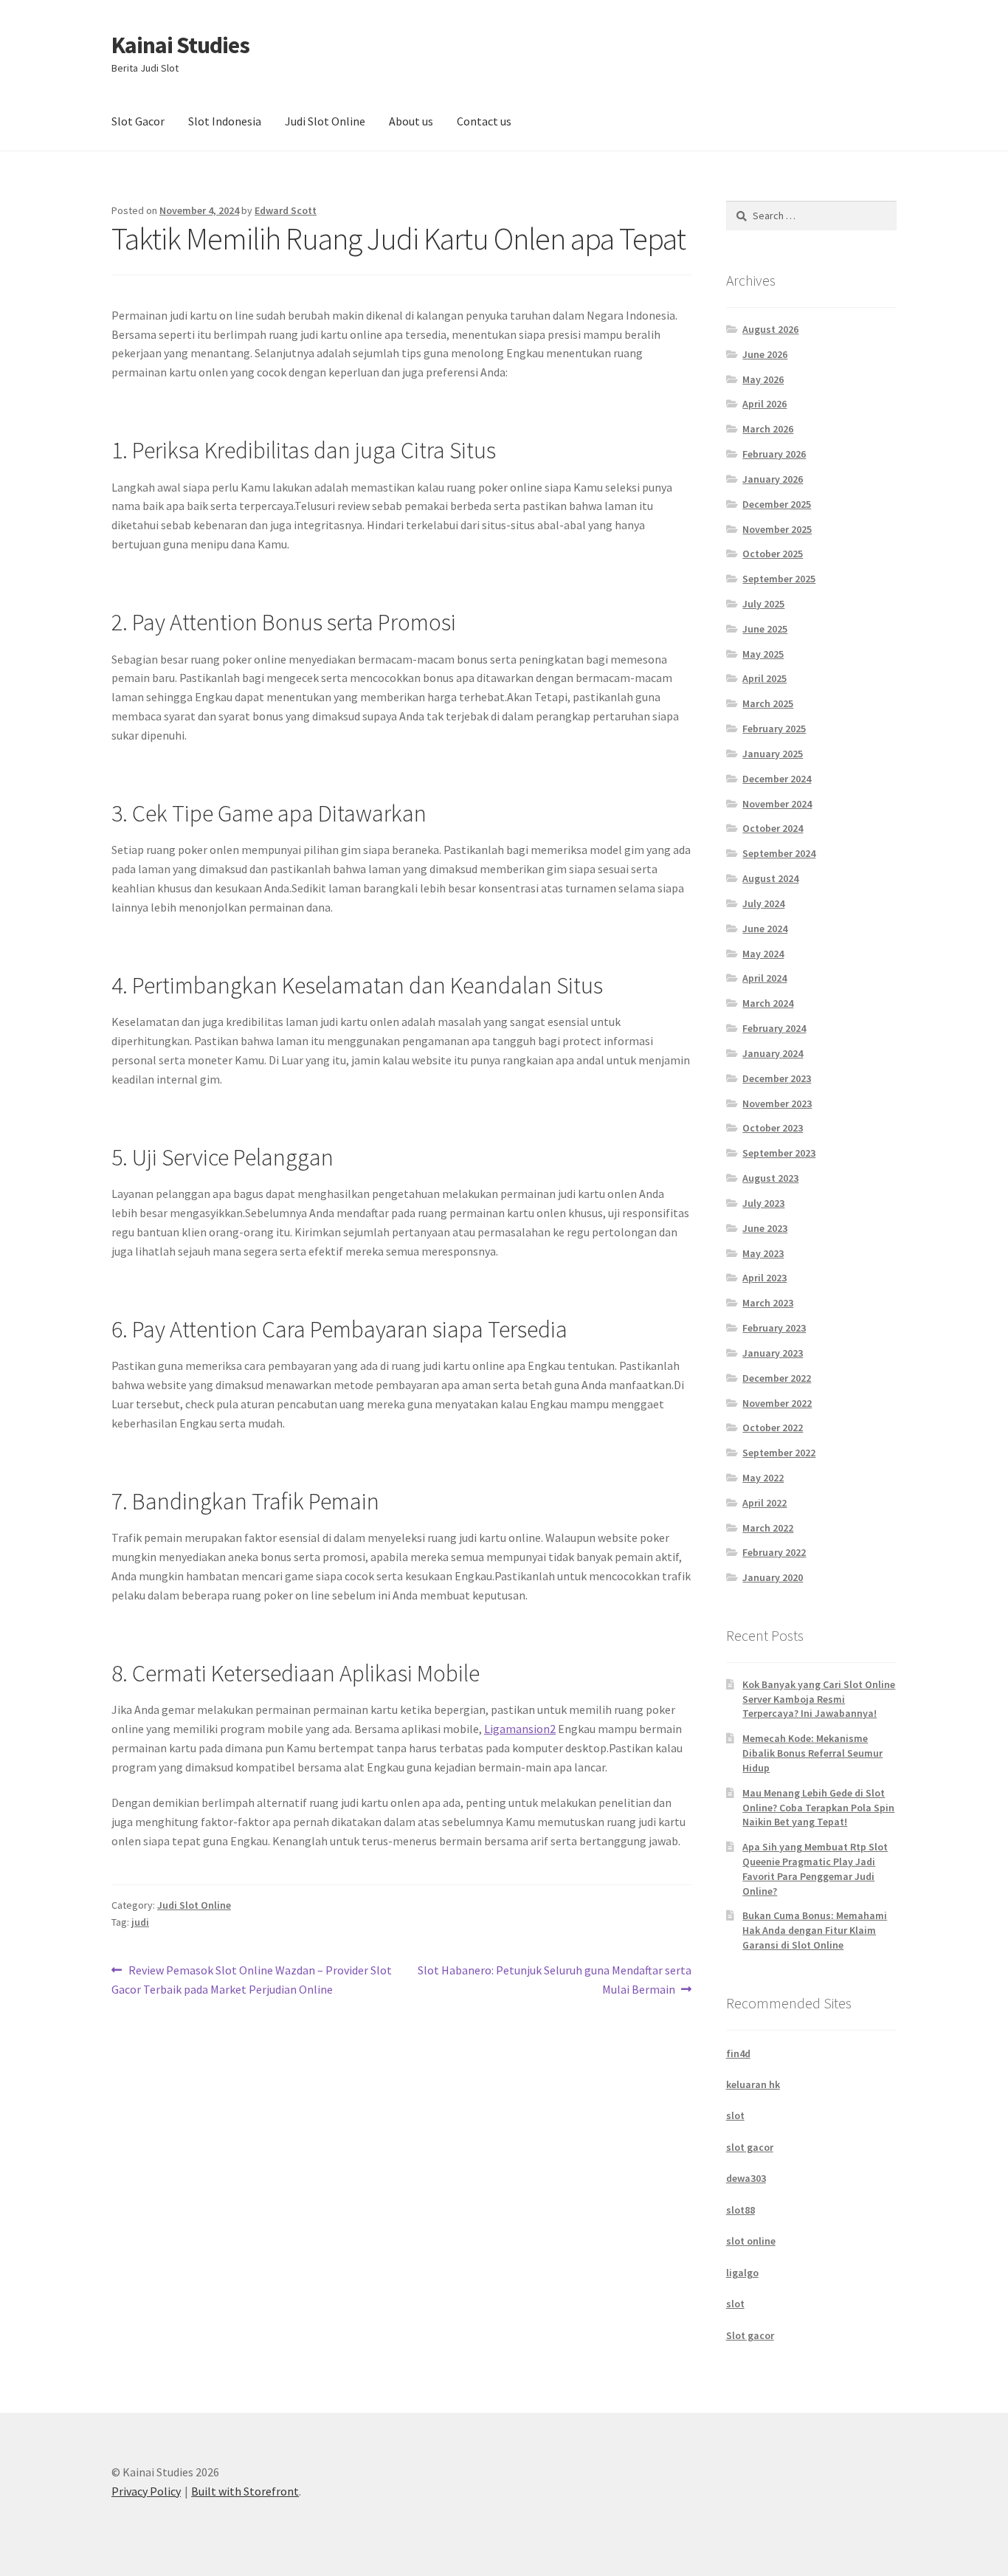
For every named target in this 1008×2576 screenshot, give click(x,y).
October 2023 (773, 1128)
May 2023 (763, 1253)
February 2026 (774, 454)
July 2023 (763, 1203)
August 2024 (770, 878)
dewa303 (746, 2178)
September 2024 (779, 853)
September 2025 (779, 579)
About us (411, 121)
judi (140, 1922)
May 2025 (763, 654)
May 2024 (763, 954)
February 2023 (774, 1328)
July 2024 (763, 903)
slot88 (741, 2210)
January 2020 (773, 1577)
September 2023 (779, 1153)
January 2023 (773, 1353)
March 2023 (768, 1303)
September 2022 (779, 1453)
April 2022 (764, 1503)
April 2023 (764, 1278)
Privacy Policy (146, 2491)
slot (735, 2115)
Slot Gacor (138, 121)
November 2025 (777, 529)
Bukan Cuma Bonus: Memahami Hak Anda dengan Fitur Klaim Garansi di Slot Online (815, 1930)
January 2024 (773, 1053)
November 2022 (777, 1403)
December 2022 (777, 1378)
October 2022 (773, 1428)
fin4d (738, 2053)
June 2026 (765, 354)
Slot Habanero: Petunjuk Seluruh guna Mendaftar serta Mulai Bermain (554, 1979)
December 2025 (777, 504)
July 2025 (763, 604)
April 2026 (764, 404)
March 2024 (768, 1003)
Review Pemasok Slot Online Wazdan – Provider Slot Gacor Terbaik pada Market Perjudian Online (252, 1979)
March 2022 (768, 1528)
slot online (751, 2241)
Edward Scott (286, 210)
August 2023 (770, 1178)
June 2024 (765, 929)
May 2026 (763, 379)
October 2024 (773, 828)
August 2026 (770, 329)
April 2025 (764, 678)
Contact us (484, 121)
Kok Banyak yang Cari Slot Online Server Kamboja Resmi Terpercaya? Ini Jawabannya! (819, 1699)
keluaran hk (753, 2084)
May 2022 (763, 1478)
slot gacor (750, 2147)
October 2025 (773, 554)
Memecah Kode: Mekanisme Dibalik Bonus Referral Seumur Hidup (812, 1753)
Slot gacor (750, 2335)
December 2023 (777, 1078)
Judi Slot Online (325, 121)
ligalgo (742, 2273)
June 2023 (765, 1228)
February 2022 (774, 1552)
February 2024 (774, 1028)
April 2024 (764, 978)
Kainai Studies (180, 45)
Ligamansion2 (520, 1729)
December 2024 (777, 779)
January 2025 (773, 754)
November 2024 (777, 804)
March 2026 (768, 429)
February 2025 (774, 729)
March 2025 (768, 703)
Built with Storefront (245, 2491)
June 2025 (765, 629)
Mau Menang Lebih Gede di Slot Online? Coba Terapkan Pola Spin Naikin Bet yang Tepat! (818, 1808)
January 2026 (773, 479)
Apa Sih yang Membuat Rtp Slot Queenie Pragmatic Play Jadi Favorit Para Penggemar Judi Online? (815, 1869)
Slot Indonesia (225, 121)
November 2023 (777, 1103)
